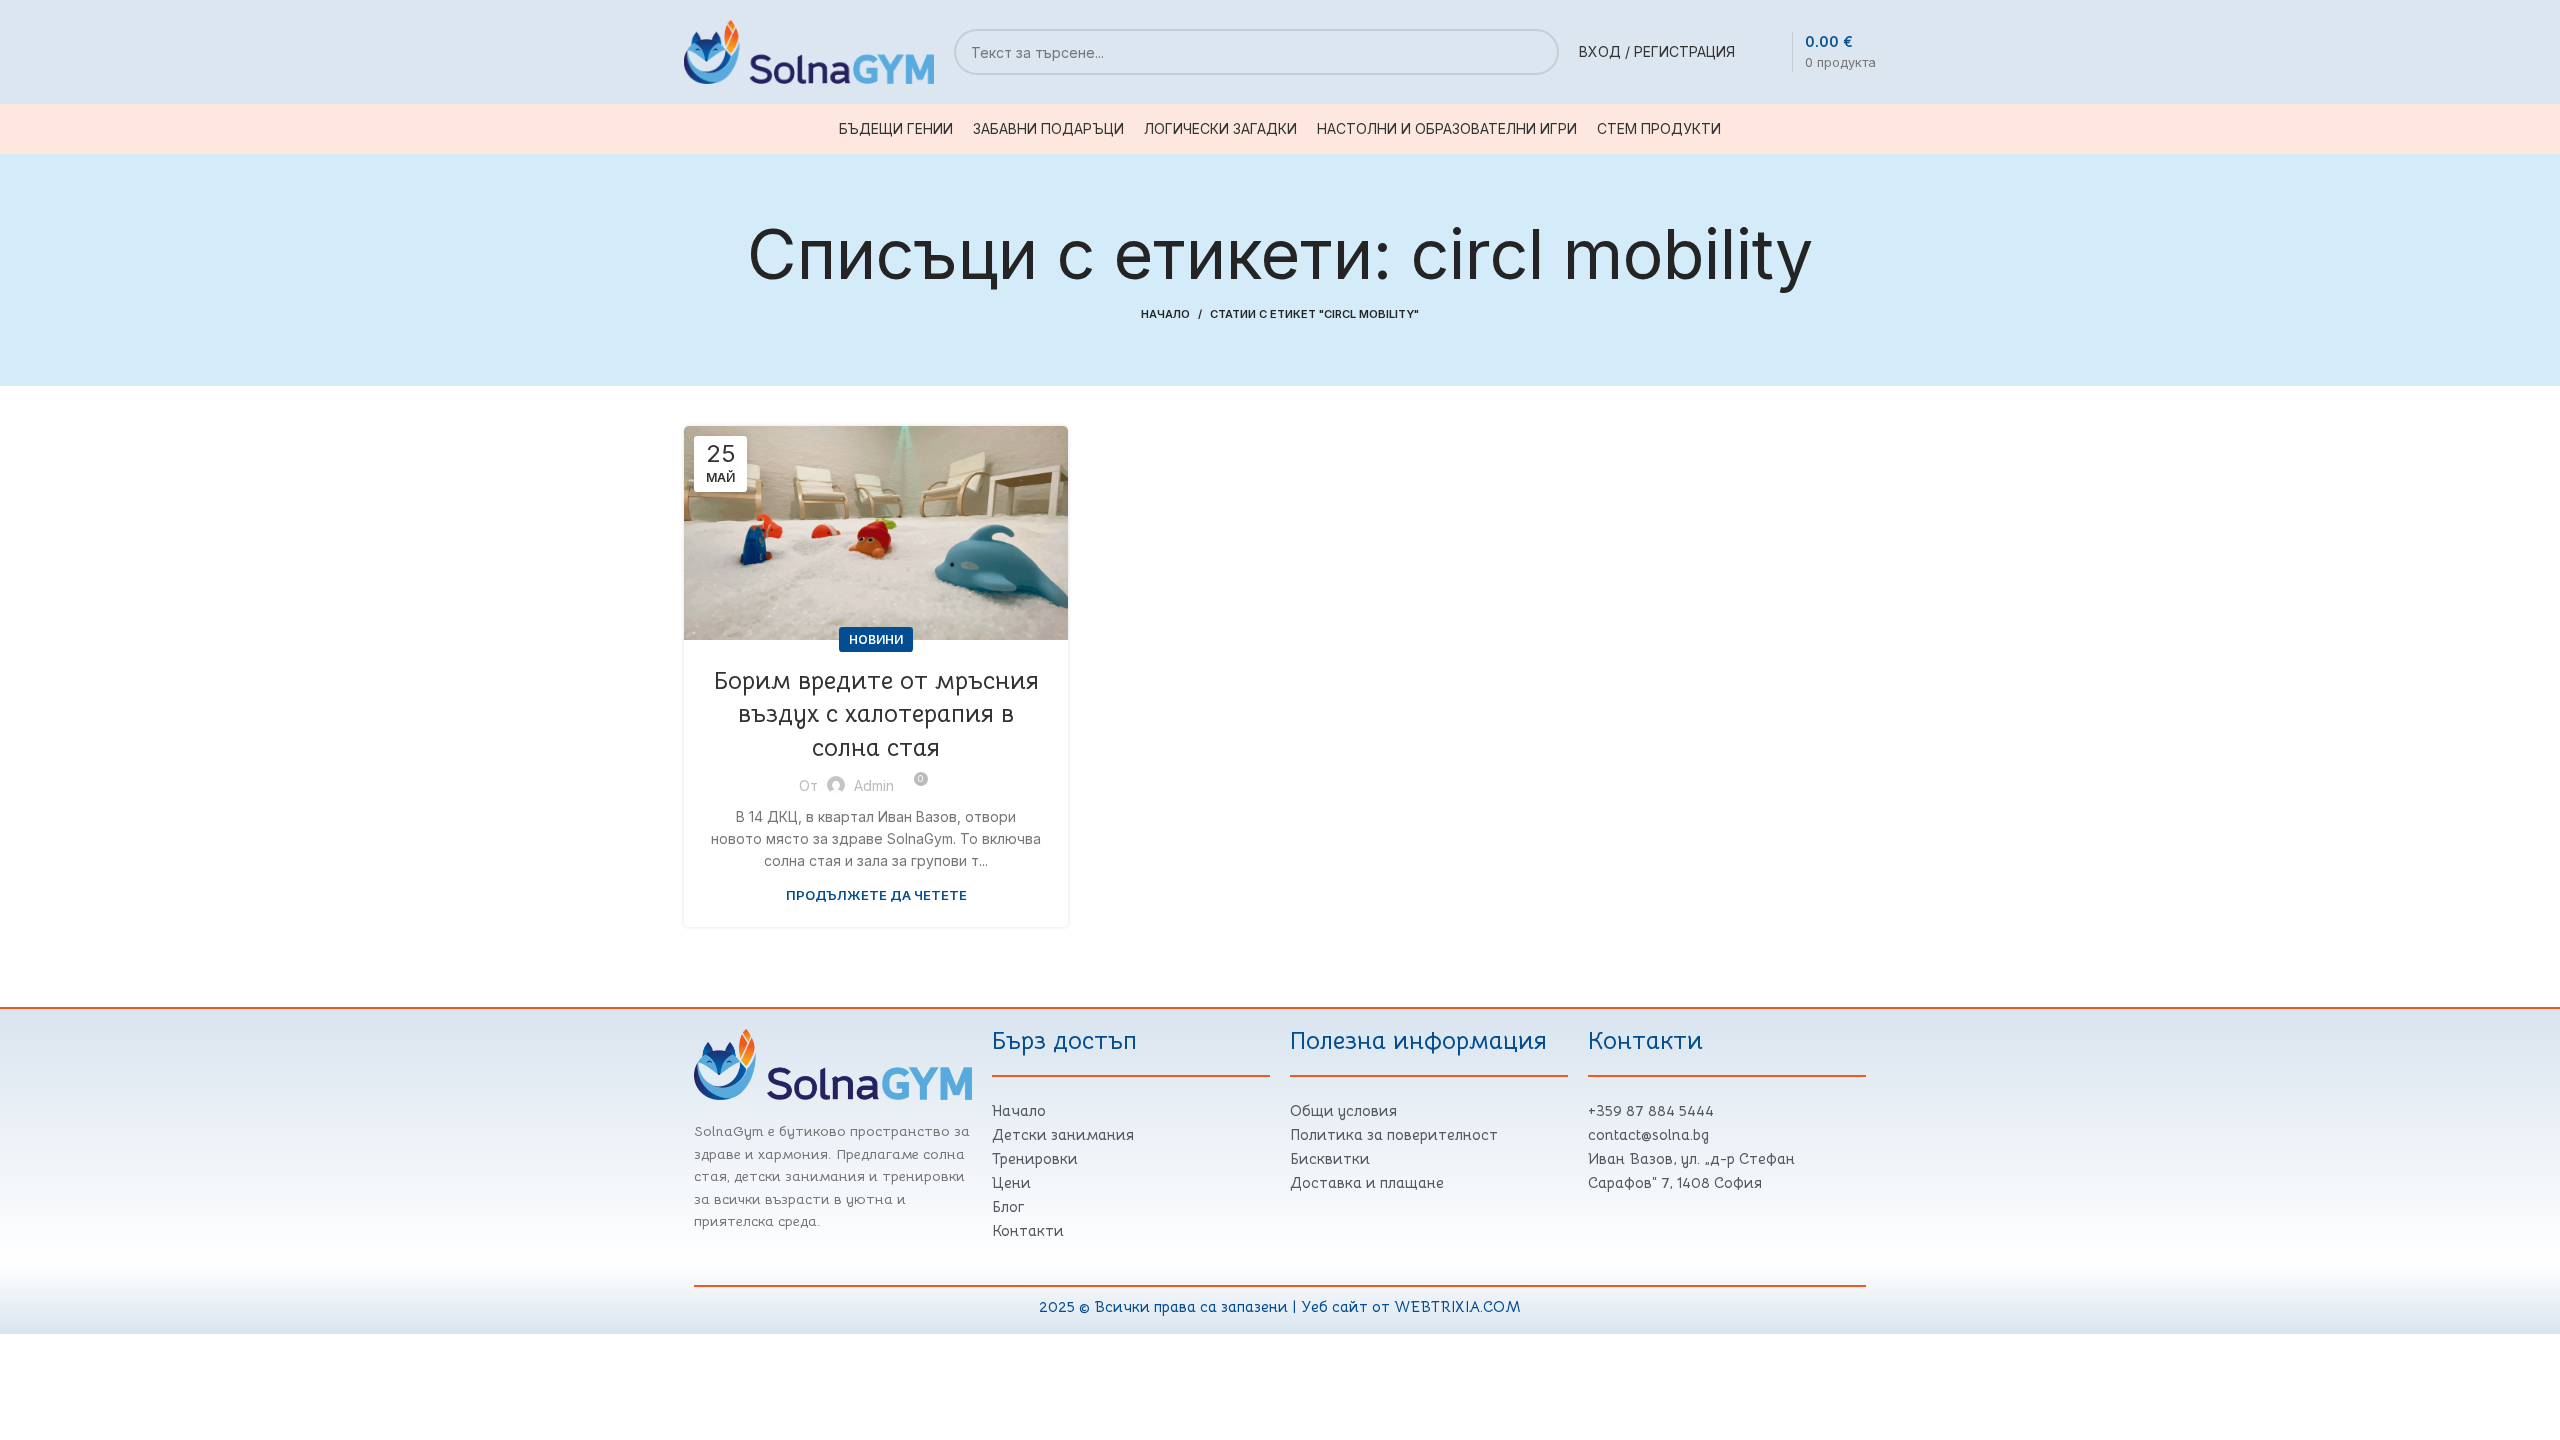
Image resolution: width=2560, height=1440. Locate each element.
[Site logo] (809, 50)
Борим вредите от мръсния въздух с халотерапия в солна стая (876, 714)
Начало (1165, 314)
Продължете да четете (876, 895)
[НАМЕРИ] (1536, 52)
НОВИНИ (876, 639)
